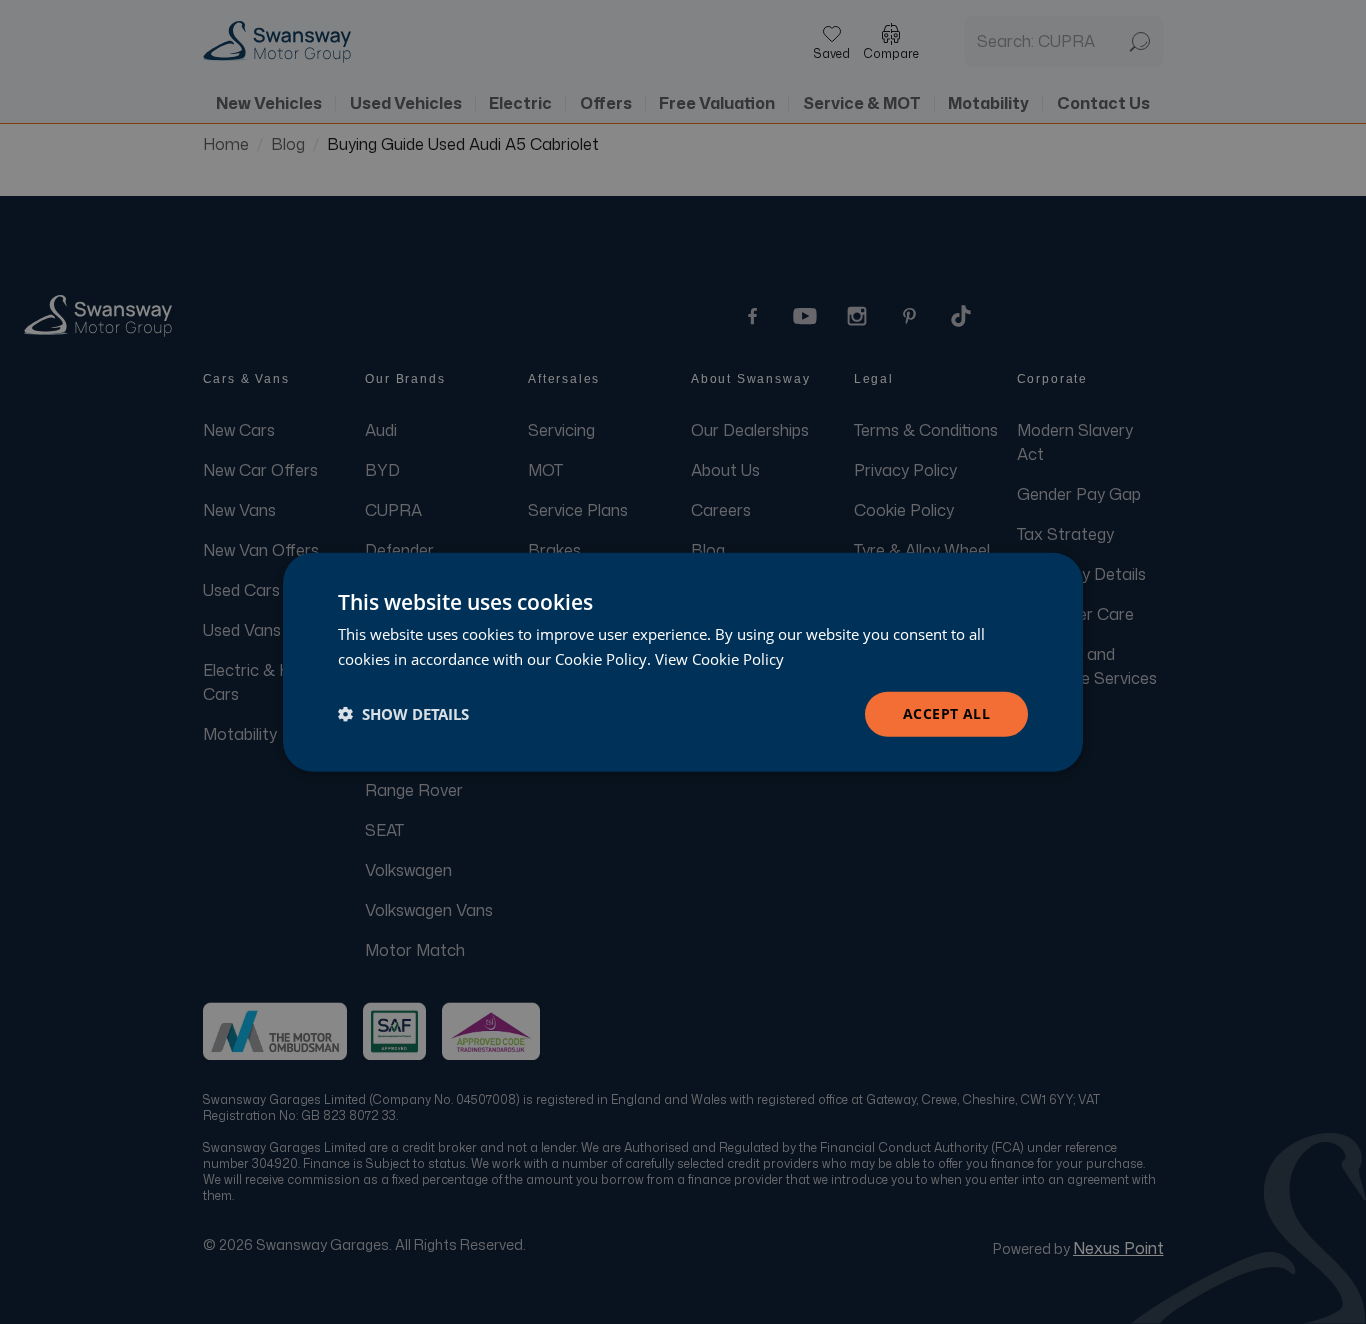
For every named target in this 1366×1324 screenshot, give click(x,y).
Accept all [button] (946, 713)
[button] (403, 714)
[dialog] (683, 662)
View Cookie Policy (719, 659)
